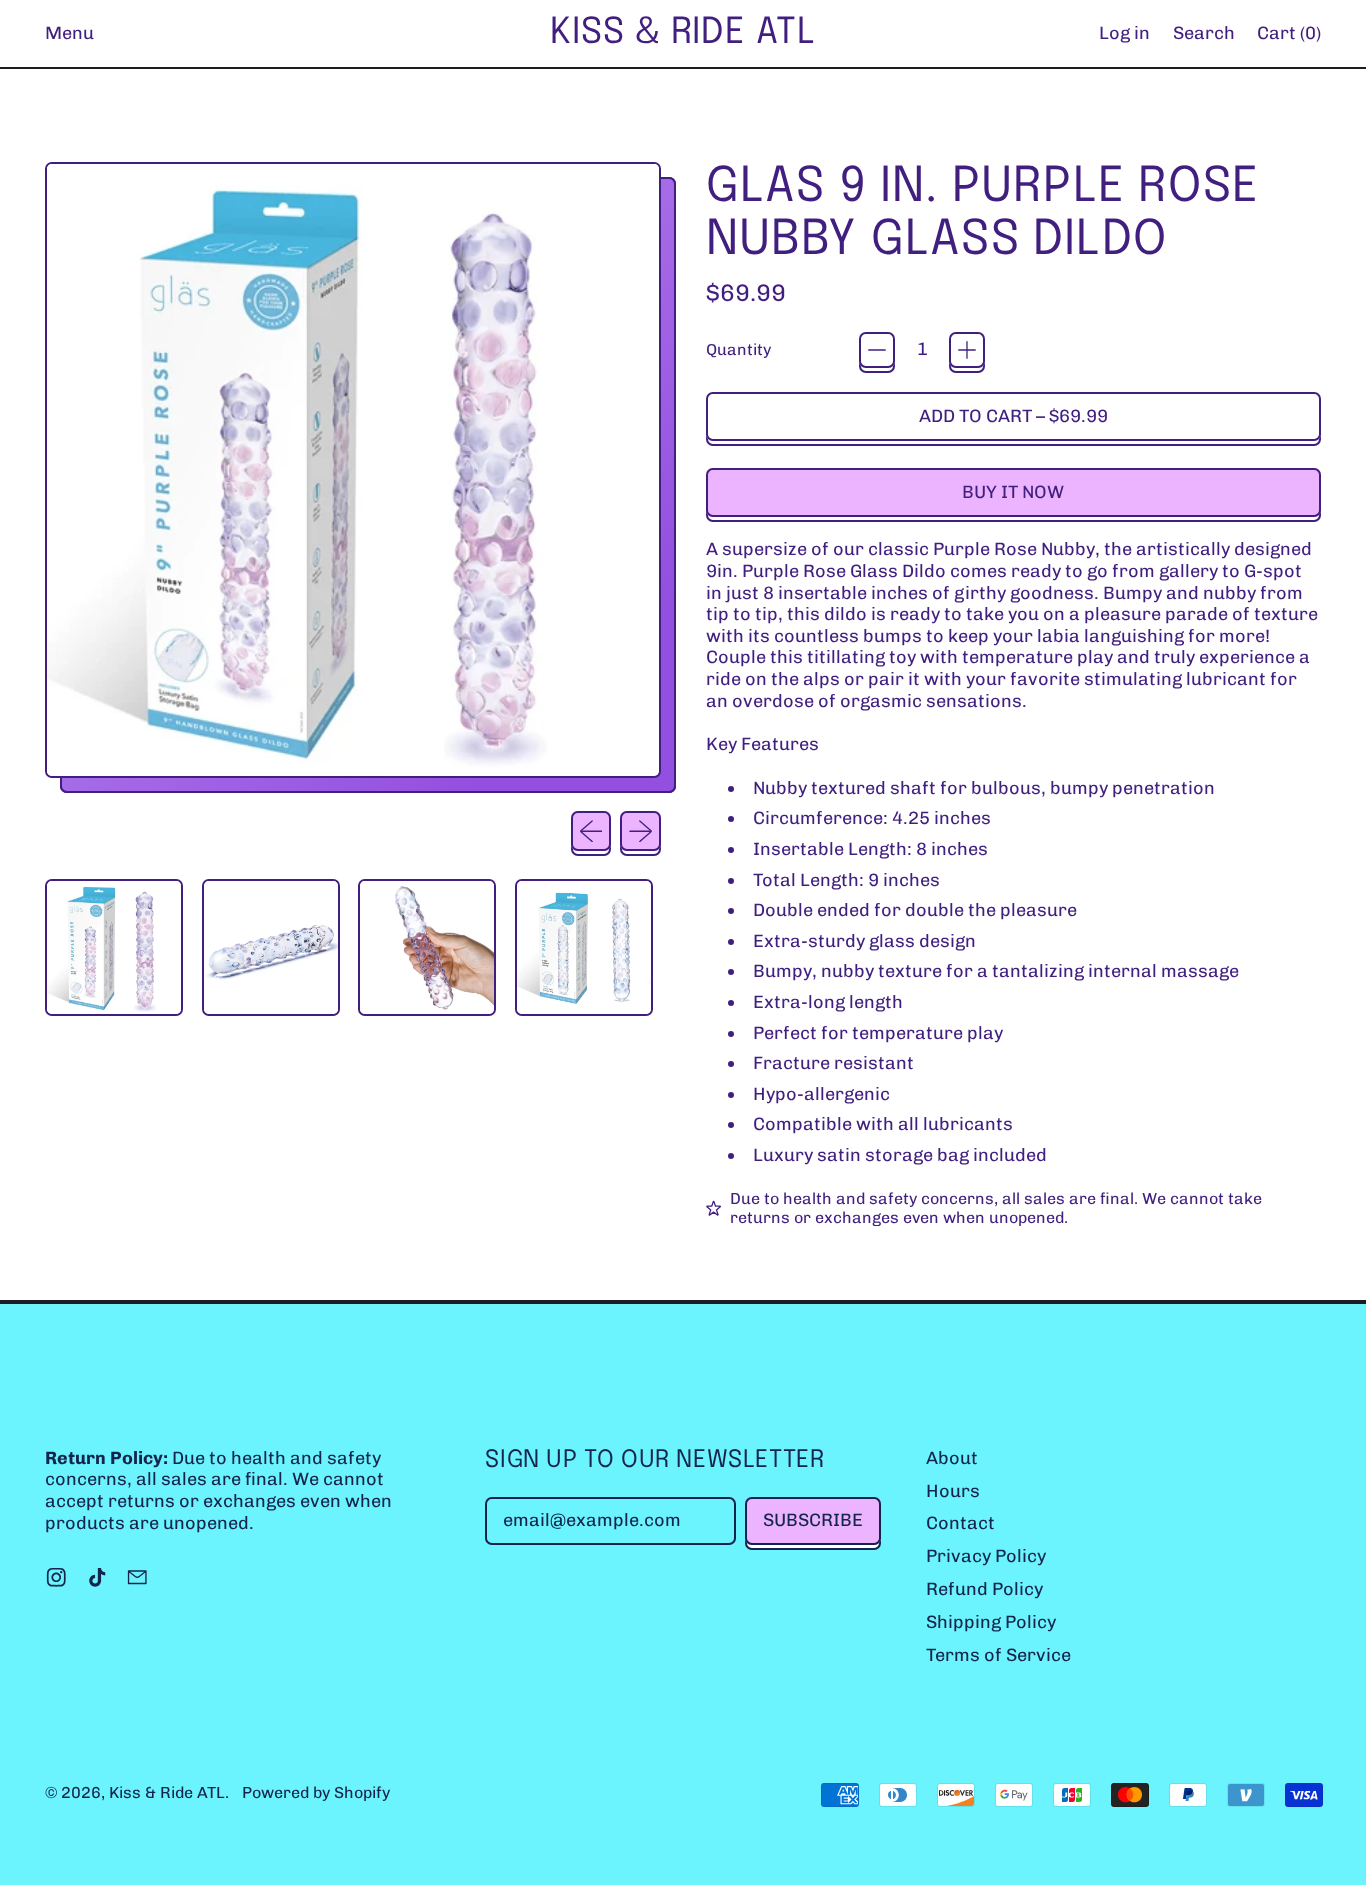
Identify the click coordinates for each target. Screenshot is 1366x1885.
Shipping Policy (991, 1622)
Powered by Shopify (316, 1792)
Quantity (738, 349)
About (952, 1458)
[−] (877, 350)
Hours (953, 1491)
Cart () (1288, 38)
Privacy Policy (986, 1556)
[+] (967, 350)
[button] (1203, 33)
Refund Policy (984, 1589)
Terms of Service (998, 1655)
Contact (960, 1523)
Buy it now (1013, 492)
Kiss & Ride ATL (683, 33)
